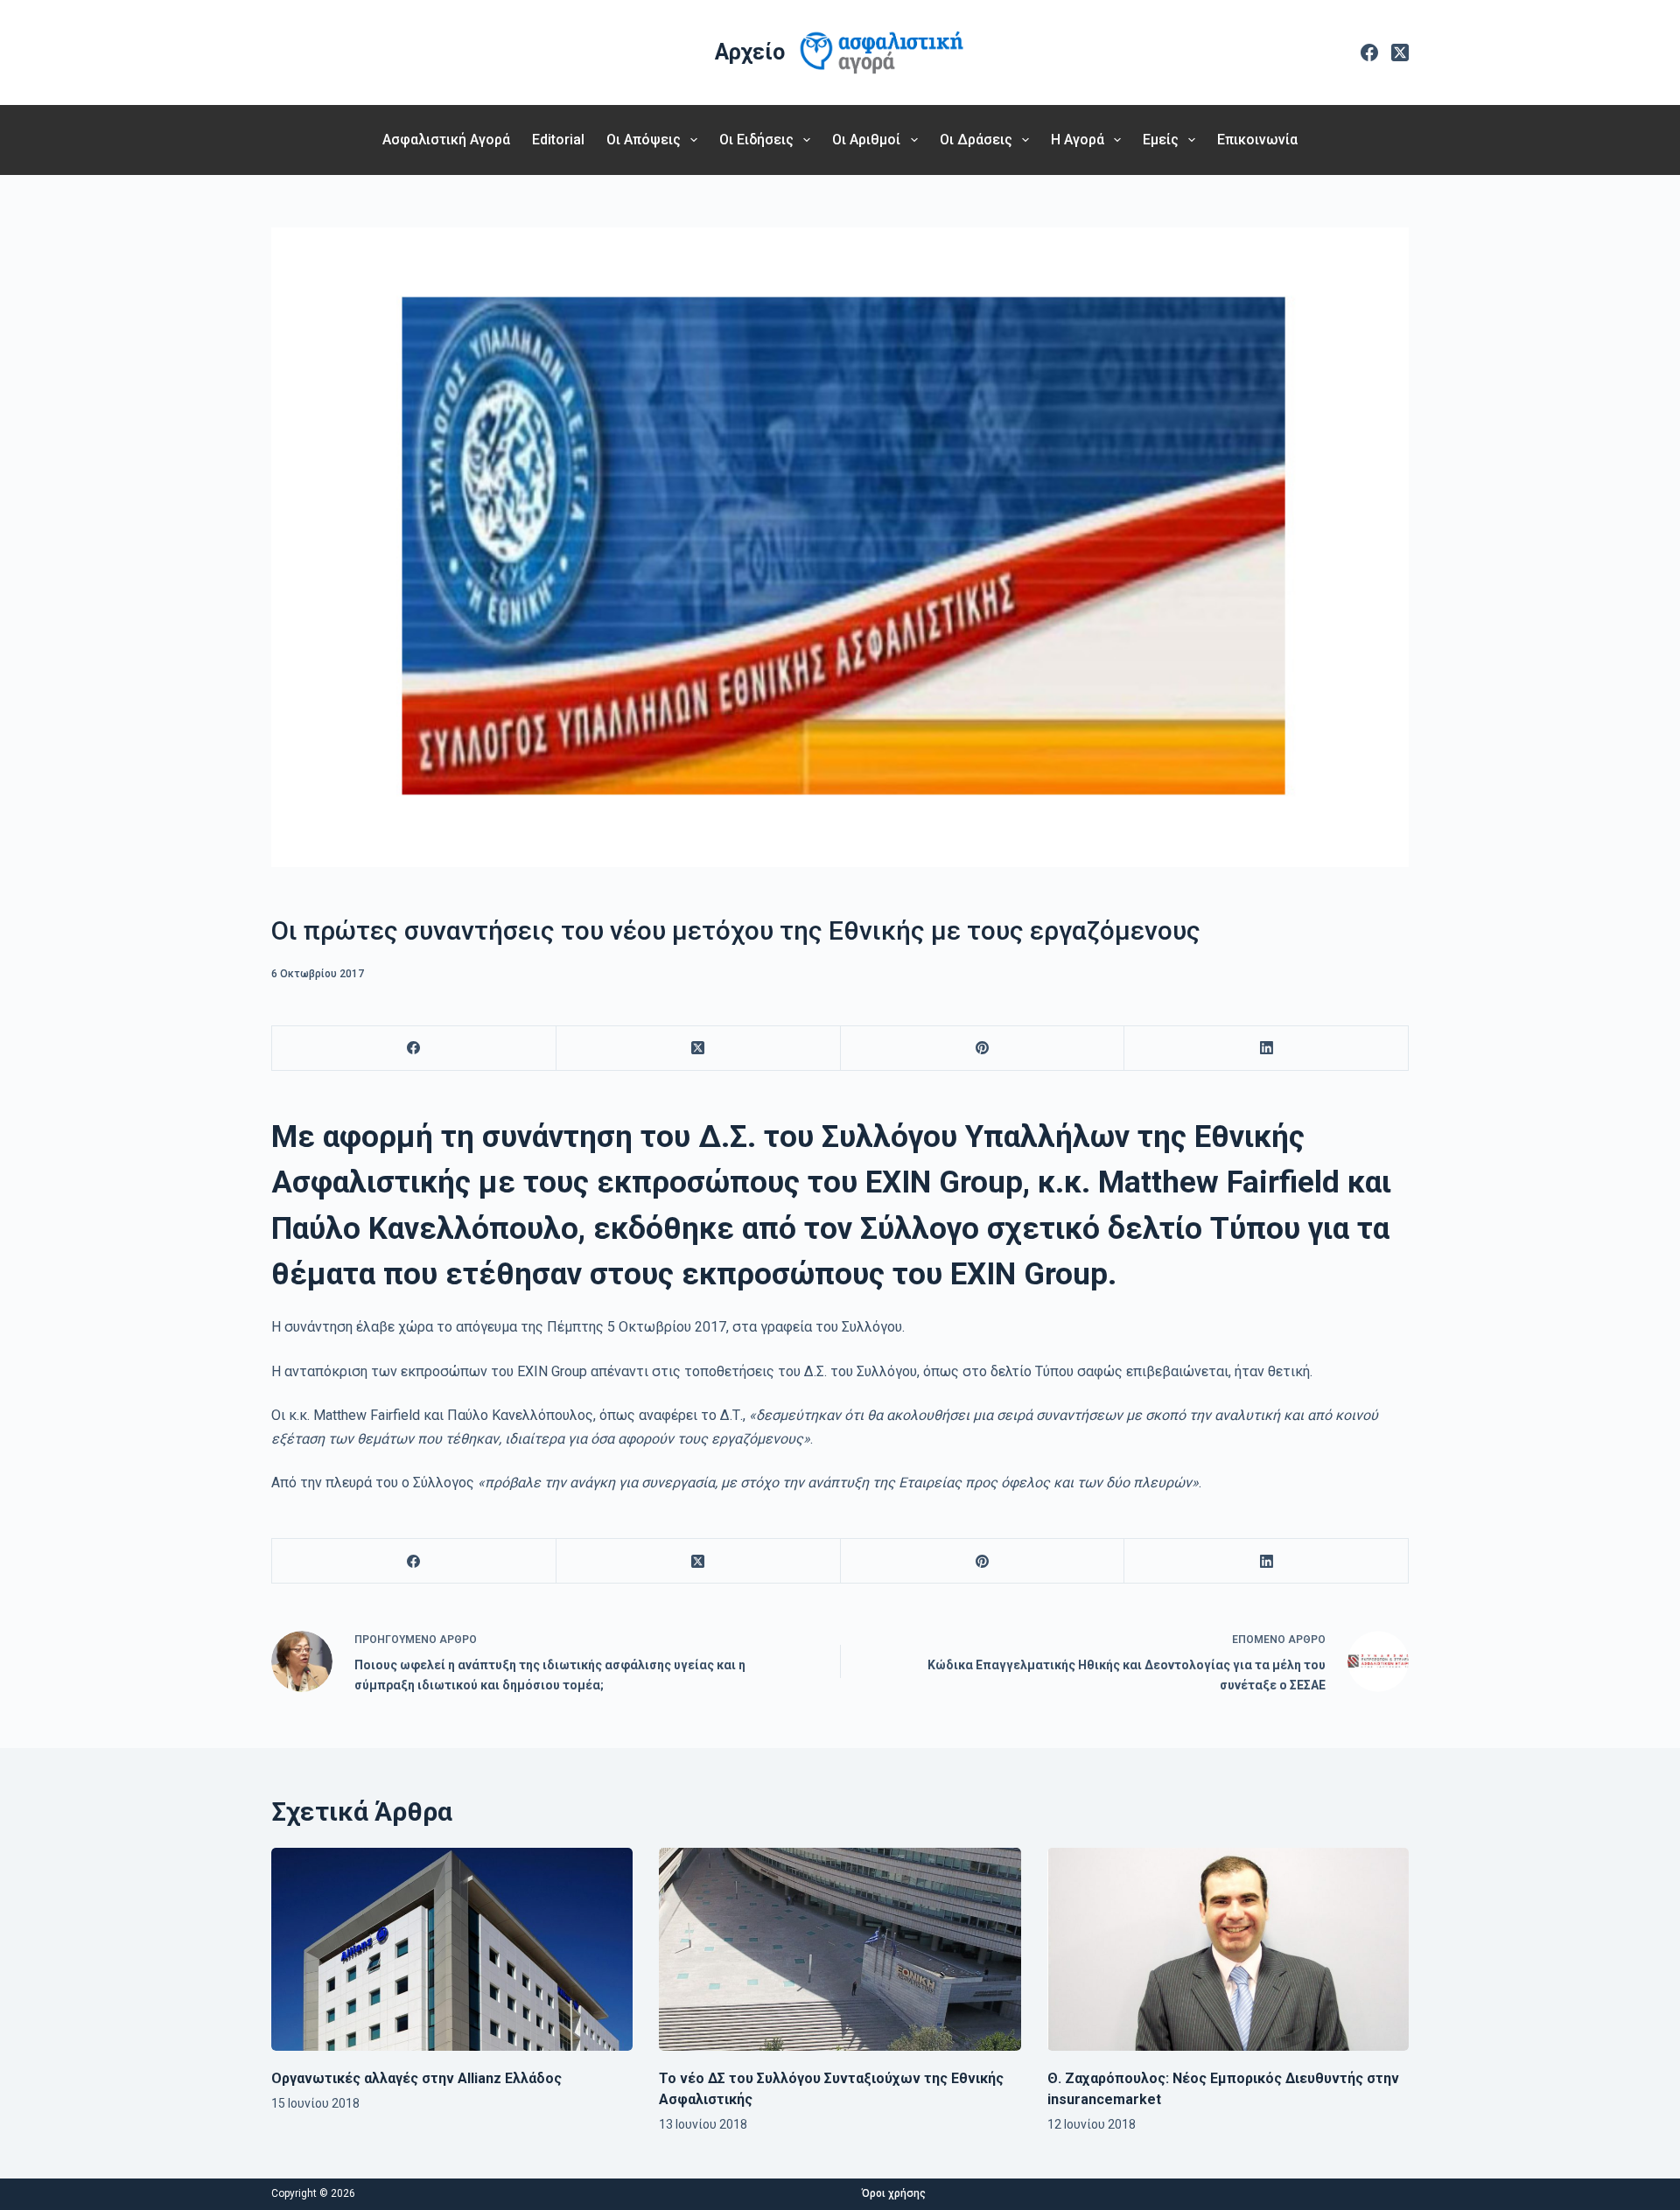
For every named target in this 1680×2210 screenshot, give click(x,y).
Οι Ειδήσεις (756, 140)
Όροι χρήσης (894, 2193)
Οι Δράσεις (976, 140)
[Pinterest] (983, 1049)
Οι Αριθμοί (866, 140)
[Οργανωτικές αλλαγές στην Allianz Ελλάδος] (452, 1949)
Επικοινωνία (1257, 140)
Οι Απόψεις (644, 140)
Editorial (558, 140)
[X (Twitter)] (1400, 52)
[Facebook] (1369, 52)
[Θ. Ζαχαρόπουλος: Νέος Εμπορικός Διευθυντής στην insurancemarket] (1228, 1950)
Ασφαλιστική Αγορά (446, 140)
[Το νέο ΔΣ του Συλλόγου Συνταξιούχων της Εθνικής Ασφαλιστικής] (840, 1949)
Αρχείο (750, 52)
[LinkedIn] (1267, 1049)
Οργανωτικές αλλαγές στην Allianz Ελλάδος (416, 2078)
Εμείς (1161, 140)
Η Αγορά (1078, 140)
